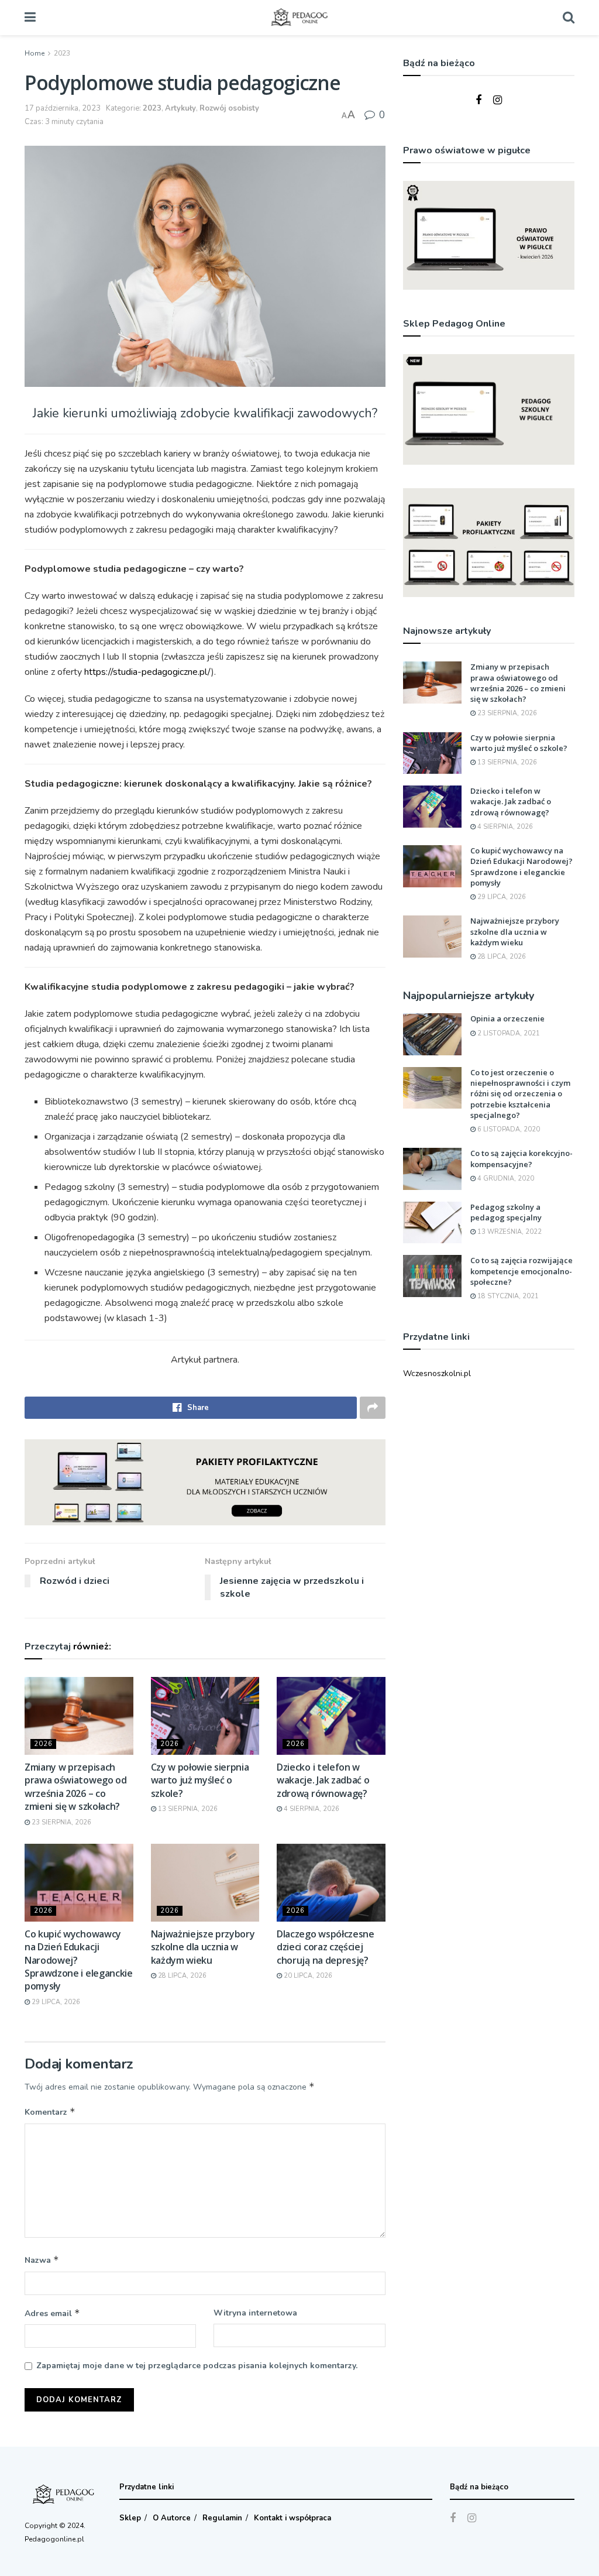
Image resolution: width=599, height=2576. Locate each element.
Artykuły (180, 108)
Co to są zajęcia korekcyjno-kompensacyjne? (521, 1158)
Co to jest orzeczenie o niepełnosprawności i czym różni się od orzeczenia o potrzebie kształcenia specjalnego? (520, 1094)
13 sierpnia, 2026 (187, 1809)
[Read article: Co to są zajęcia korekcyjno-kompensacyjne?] (432, 1169)
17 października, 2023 (63, 108)
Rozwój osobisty (229, 108)
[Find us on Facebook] (478, 101)
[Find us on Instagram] (498, 101)
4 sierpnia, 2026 (311, 1809)
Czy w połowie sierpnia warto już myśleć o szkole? (200, 1780)
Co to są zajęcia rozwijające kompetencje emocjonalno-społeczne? (521, 1271)
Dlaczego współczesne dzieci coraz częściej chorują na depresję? (326, 1947)
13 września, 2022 (509, 1232)
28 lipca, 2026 (181, 1976)
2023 (62, 53)
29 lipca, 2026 (55, 2002)
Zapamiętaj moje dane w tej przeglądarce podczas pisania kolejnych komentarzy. (197, 2366)
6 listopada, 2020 (508, 1129)
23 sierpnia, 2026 (61, 1822)
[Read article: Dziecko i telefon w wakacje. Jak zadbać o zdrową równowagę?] (331, 1716)
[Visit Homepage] (299, 18)
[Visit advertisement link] (205, 1482)
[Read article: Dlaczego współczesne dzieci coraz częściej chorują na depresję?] (331, 1883)
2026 (43, 1744)
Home (35, 53)
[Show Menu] (30, 18)
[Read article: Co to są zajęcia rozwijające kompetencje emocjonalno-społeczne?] (432, 1276)
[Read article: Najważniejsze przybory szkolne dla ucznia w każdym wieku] (205, 1883)
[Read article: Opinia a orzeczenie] (432, 1034)
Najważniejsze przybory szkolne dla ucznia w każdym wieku (203, 1947)
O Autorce (172, 2518)
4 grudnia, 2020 (505, 1179)
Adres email (52, 2313)
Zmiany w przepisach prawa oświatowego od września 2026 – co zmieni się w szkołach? (76, 1787)
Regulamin (222, 2518)
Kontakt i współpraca (292, 2518)
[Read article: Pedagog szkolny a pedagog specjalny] (432, 1223)
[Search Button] (569, 18)
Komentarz (50, 2112)
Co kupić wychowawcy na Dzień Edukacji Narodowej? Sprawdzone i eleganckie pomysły (521, 867)
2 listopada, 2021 (508, 1033)
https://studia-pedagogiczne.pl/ (148, 672)
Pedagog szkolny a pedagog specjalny (506, 1212)
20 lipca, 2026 (307, 1976)
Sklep (130, 2518)
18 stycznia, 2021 (507, 1296)
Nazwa (42, 2260)
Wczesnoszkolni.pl (437, 1373)
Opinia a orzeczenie (507, 1018)
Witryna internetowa (255, 2313)
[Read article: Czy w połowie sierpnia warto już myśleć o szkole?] (205, 1716)
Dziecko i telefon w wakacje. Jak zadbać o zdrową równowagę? (323, 1780)
